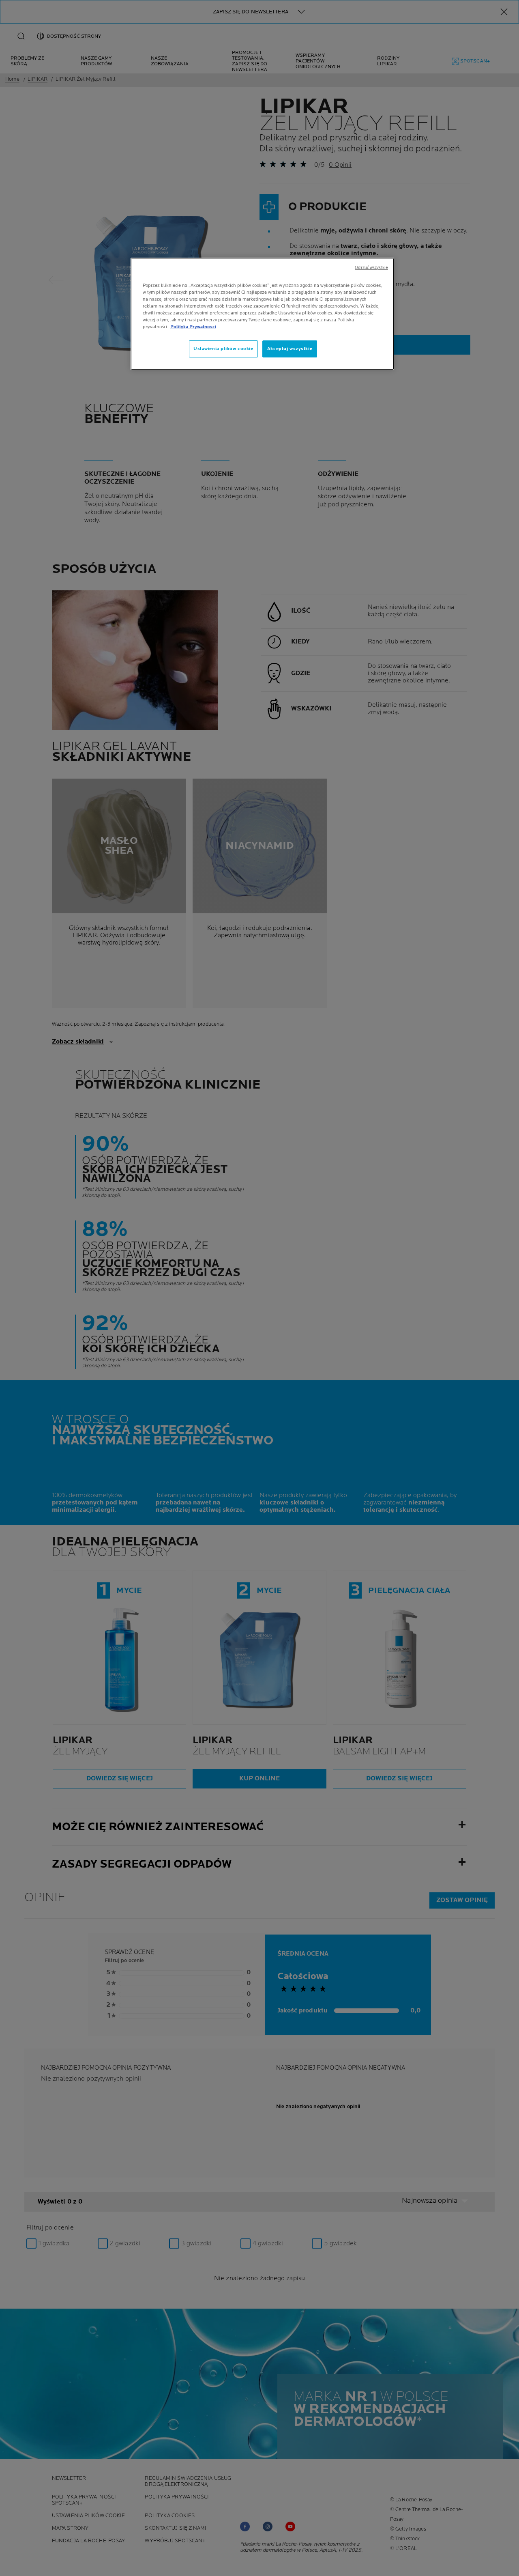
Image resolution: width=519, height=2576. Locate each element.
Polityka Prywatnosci (193, 327)
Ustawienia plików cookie (223, 349)
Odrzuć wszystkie (371, 268)
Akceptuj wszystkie (290, 349)
